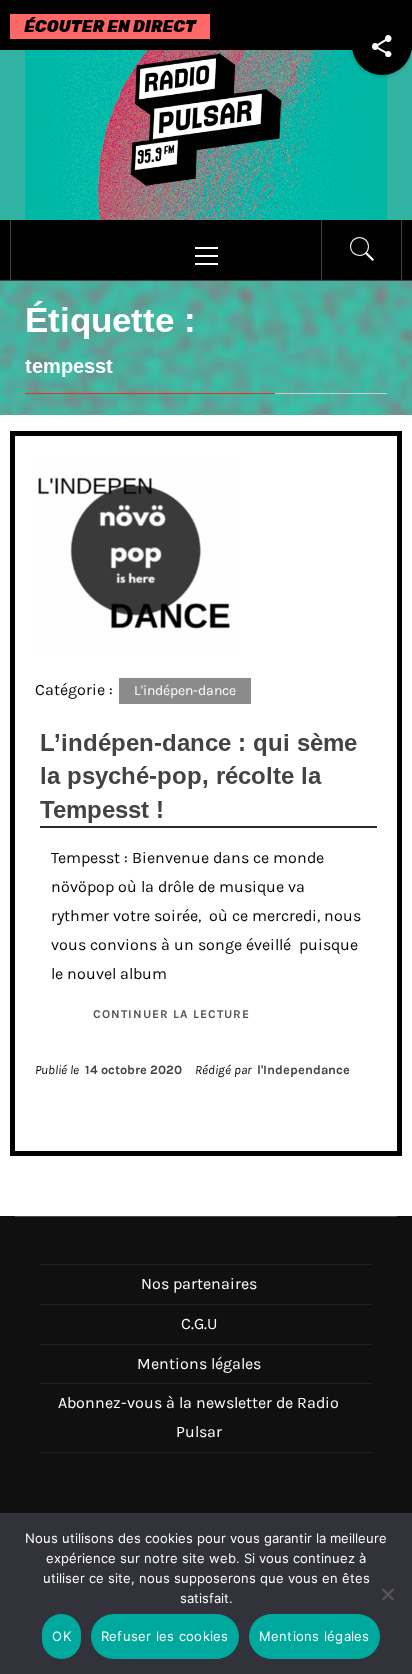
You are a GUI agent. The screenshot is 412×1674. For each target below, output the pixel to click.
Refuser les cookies (165, 1636)
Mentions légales (199, 1363)
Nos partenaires (199, 1283)
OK (61, 1636)
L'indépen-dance (185, 690)
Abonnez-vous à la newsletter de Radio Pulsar (198, 1417)
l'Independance (303, 1069)
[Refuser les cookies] (387, 1606)
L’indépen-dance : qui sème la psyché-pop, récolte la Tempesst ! (198, 776)
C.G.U (199, 1323)
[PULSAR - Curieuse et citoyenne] (206, 133)
